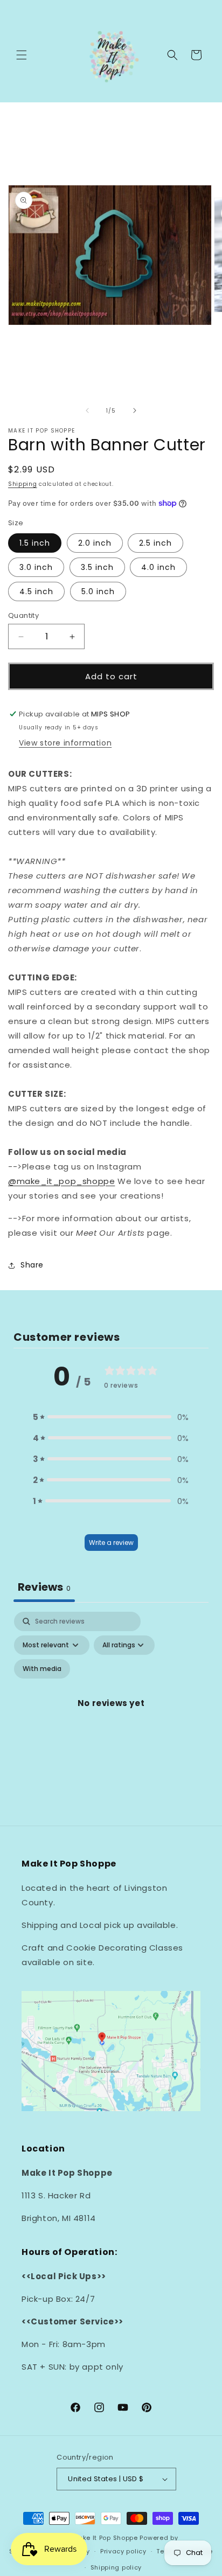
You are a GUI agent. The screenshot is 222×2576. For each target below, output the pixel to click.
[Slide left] (87, 410)
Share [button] (32, 1265)
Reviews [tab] (44, 1587)
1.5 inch (35, 543)
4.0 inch (158, 567)
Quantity (23, 615)
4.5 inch (36, 591)
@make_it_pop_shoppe (61, 1181)
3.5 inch (97, 567)
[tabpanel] (111, 1716)
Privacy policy (123, 2551)
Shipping (23, 484)
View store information (65, 743)
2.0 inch (95, 543)
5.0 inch (98, 591)
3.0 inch (36, 567)
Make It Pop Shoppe (105, 2538)
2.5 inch (155, 543)
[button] (22, 55)
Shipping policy (116, 2567)
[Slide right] (135, 410)
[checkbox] (42, 1669)
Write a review (111, 1543)
